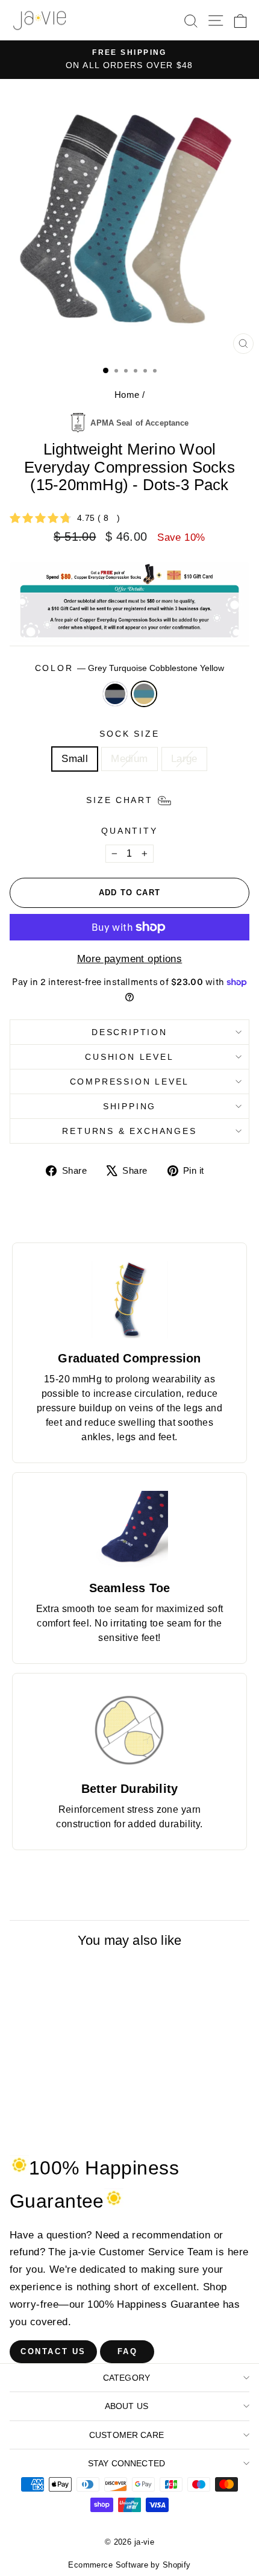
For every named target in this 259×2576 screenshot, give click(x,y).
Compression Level (130, 1082)
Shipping (129, 1106)
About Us (126, 2406)
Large (184, 759)
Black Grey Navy (115, 694)
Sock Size (129, 734)
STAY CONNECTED (126, 2463)
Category (126, 2378)
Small (75, 759)
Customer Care (126, 2435)
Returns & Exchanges (129, 1131)
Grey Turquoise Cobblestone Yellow (144, 694)
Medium (129, 759)
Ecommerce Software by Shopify (129, 2565)
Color (130, 668)
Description (129, 1032)
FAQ (128, 2351)
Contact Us (53, 2351)
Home (127, 395)
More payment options (130, 959)
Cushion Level (129, 1057)
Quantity (129, 831)
